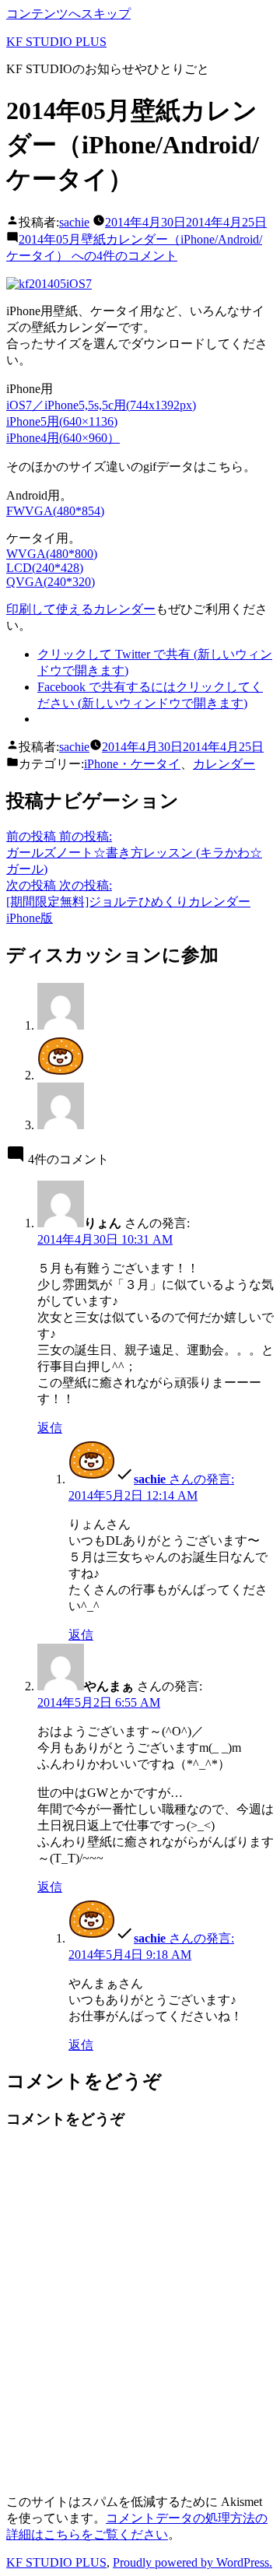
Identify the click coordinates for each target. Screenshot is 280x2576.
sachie (74, 222)
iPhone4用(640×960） (63, 438)
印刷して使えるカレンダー (81, 609)
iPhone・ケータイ (132, 764)
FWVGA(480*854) (55, 511)
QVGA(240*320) (51, 582)
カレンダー (224, 764)
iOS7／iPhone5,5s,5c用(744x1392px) (101, 405)
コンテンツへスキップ (68, 14)
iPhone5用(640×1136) (62, 421)
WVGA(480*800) (52, 554)
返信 (50, 1428)
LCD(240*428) (45, 568)
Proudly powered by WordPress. (192, 2562)
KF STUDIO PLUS (56, 42)
